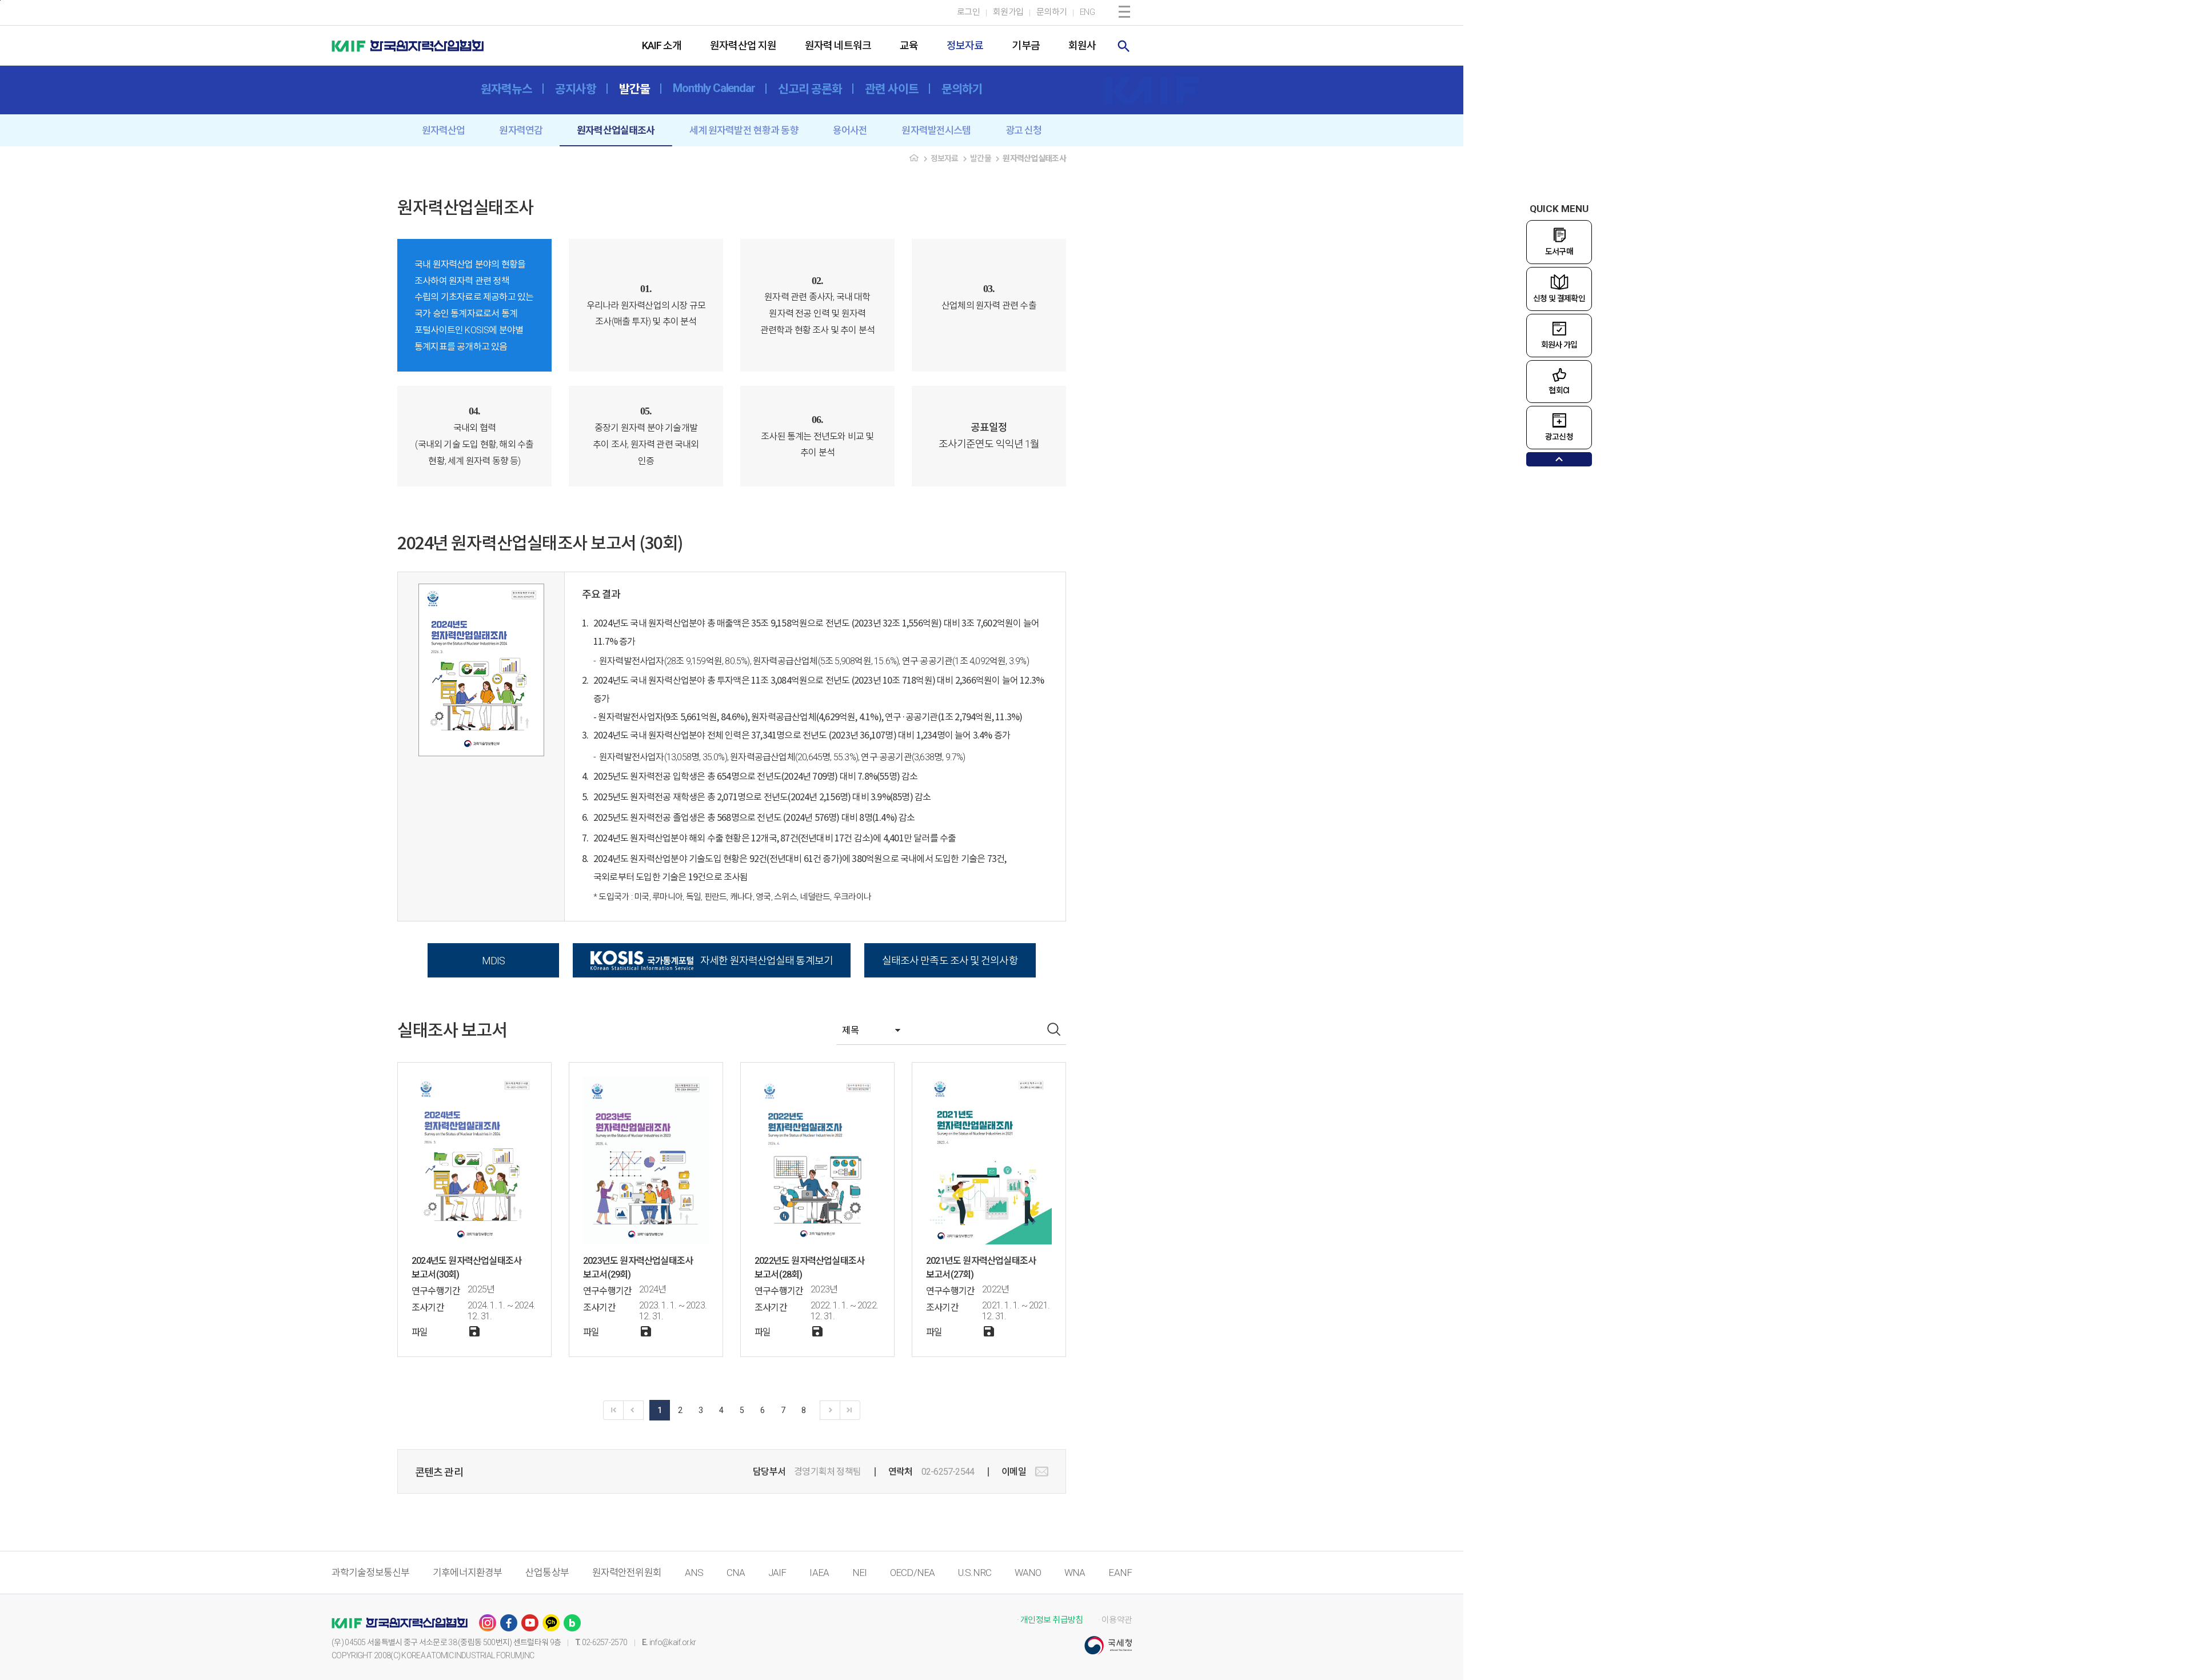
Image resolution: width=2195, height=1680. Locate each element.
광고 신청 (1024, 130)
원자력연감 (521, 130)
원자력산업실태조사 (616, 130)
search (1124, 46)
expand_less (1559, 459)
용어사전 (850, 130)
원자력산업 (444, 130)
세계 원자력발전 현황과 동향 (744, 130)
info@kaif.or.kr (673, 1642)
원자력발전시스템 (936, 130)
